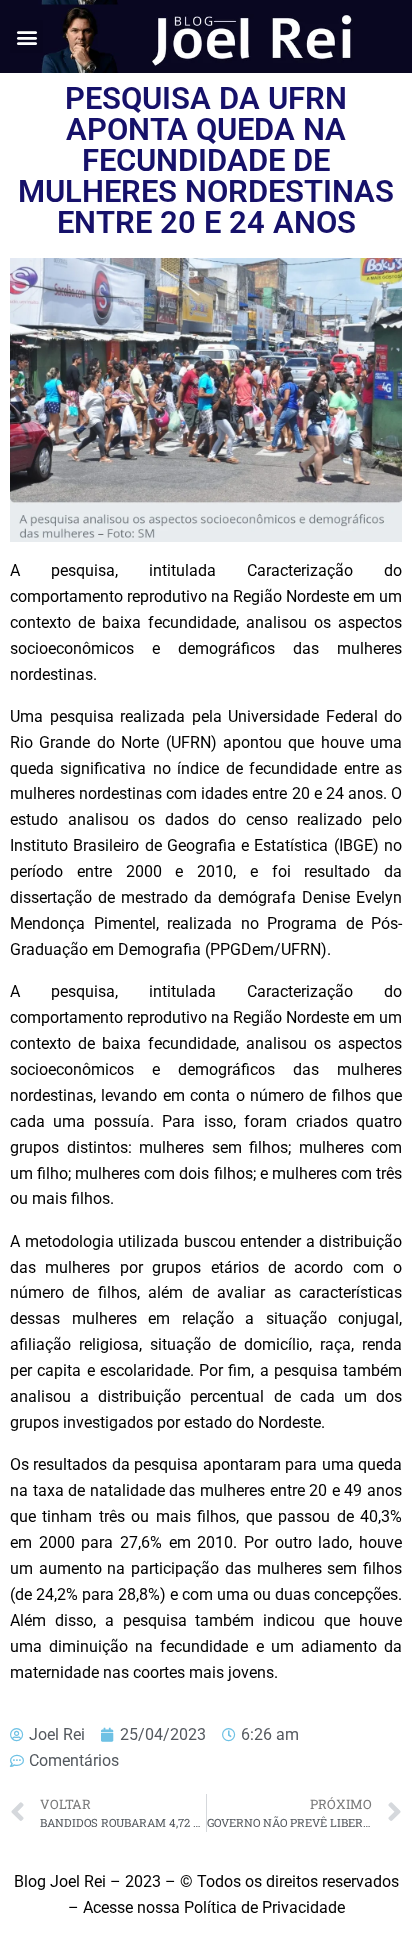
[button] (26, 36)
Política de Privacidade (264, 1907)
